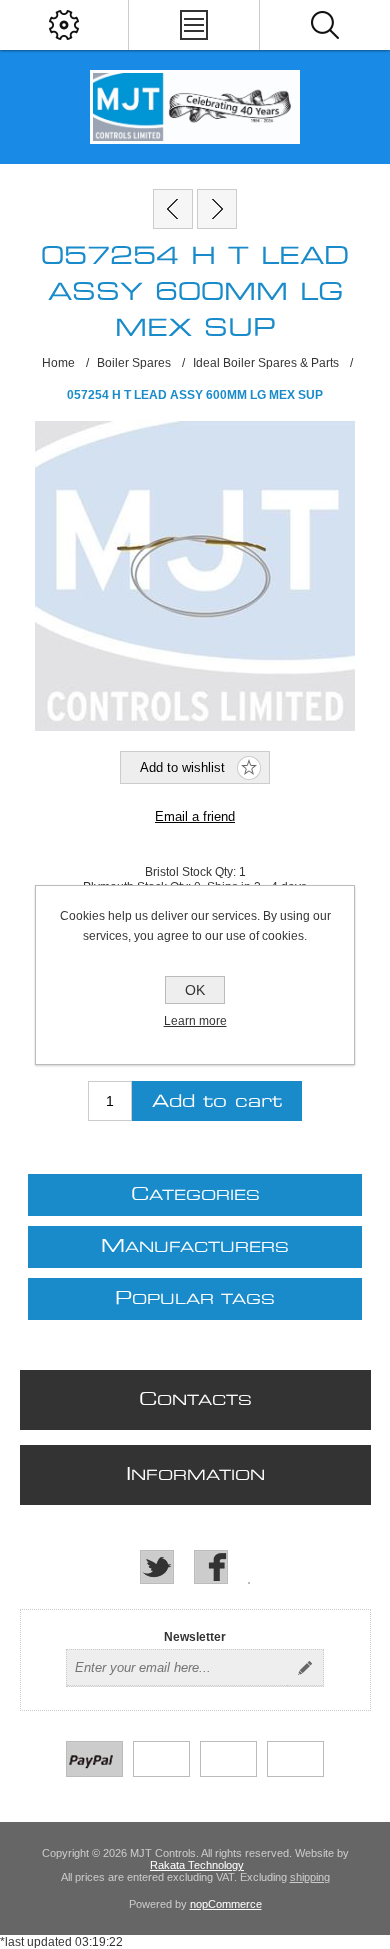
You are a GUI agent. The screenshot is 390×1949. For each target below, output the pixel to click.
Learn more (195, 1021)
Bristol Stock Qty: (192, 872)
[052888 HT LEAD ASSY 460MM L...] (173, 209)
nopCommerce (226, 1904)
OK (195, 990)
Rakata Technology (197, 1865)
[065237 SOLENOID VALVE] (217, 209)
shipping (310, 1877)
